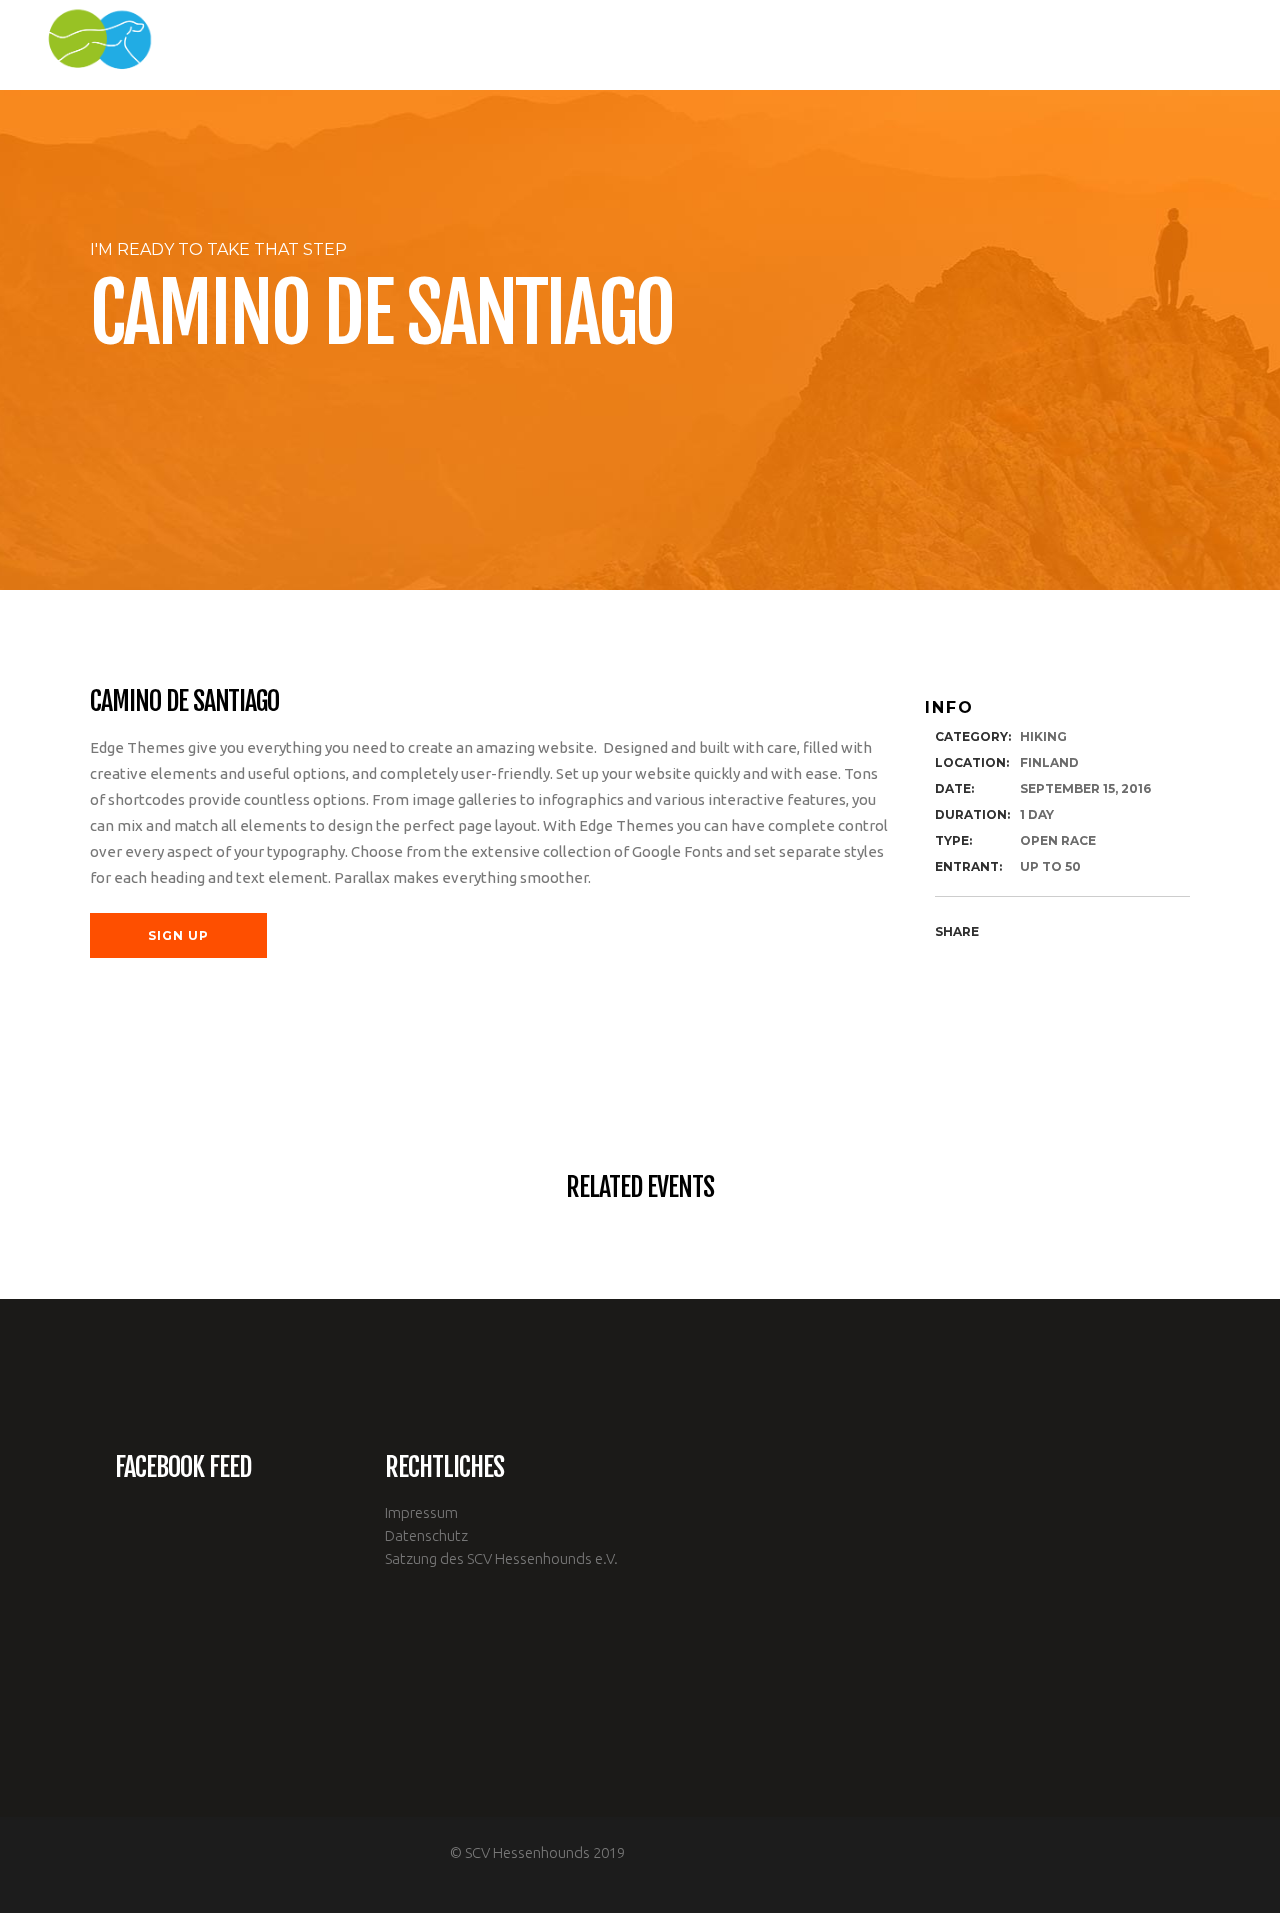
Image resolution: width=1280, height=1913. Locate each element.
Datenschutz (426, 1535)
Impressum (421, 1512)
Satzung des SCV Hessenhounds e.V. (501, 1558)
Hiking (1043, 736)
